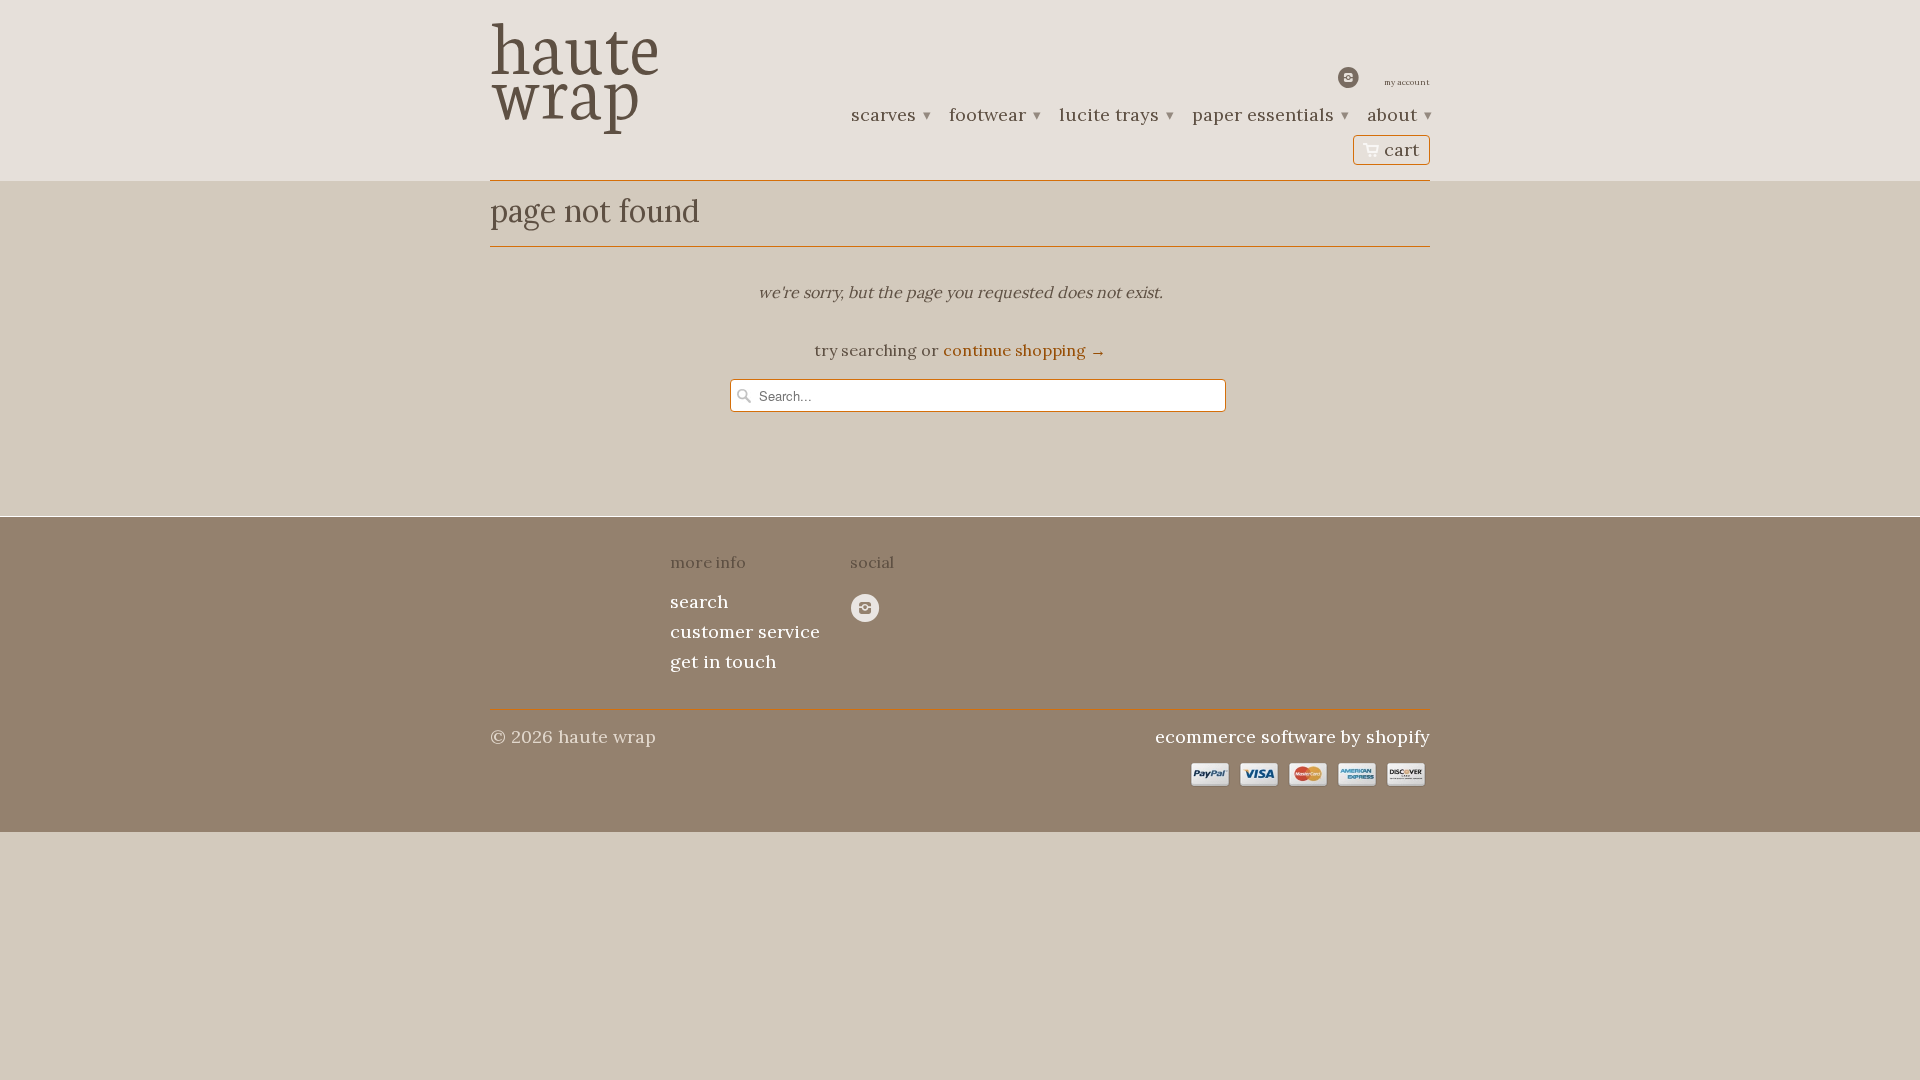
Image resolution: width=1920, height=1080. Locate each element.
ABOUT (1398, 116)
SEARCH (699, 601)
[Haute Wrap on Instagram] (1351, 82)
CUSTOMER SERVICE (745, 631)
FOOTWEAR (994, 116)
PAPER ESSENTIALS (1269, 116)
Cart (1401, 149)
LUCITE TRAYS (1115, 116)
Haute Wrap (575, 62)
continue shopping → (1024, 350)
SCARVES (890, 116)
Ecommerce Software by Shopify (1292, 736)
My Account (1407, 82)
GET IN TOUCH (723, 661)
